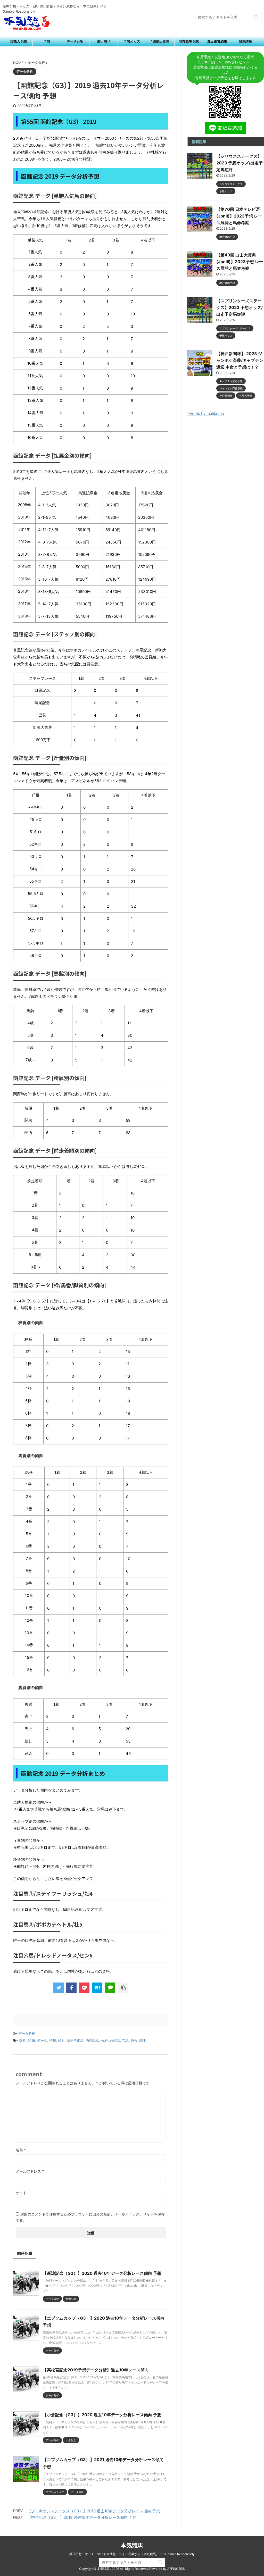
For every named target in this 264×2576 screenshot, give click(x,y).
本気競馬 (132, 2545)
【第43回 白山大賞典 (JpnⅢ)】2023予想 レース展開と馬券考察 (240, 262)
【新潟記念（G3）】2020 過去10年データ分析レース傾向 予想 (102, 2273)
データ (42, 2040)
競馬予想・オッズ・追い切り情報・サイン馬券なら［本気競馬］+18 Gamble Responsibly (132, 2554)
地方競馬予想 (189, 41)
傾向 (61, 2040)
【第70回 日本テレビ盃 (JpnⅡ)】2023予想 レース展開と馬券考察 (239, 216)
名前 (21, 2150)
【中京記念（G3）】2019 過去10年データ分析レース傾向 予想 (82, 2517)
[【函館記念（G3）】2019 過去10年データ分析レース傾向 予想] (97, 1988)
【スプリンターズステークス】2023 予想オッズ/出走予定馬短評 (240, 307)
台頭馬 (115, 2040)
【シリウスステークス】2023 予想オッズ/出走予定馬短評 (240, 163)
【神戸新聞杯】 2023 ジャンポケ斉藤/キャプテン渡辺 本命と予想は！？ (240, 360)
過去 (134, 2040)
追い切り (104, 41)
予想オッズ (132, 41)
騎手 (143, 2040)
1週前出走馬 (160, 41)
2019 (31, 2040)
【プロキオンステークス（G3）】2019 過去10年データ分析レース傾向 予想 (94, 2511)
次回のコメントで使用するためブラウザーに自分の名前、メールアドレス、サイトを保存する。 (90, 2217)
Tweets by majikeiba (205, 413)
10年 (22, 2040)
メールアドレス (30, 2171)
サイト (21, 2193)
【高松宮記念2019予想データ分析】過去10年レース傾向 (96, 2370)
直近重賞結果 (217, 41)
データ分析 (75, 41)
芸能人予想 (18, 41)
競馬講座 (245, 41)
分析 (104, 2040)
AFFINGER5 (176, 2569)
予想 (47, 41)
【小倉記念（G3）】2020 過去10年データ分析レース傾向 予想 (102, 2415)
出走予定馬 (75, 2040)
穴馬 (125, 2040)
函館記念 (92, 2040)
